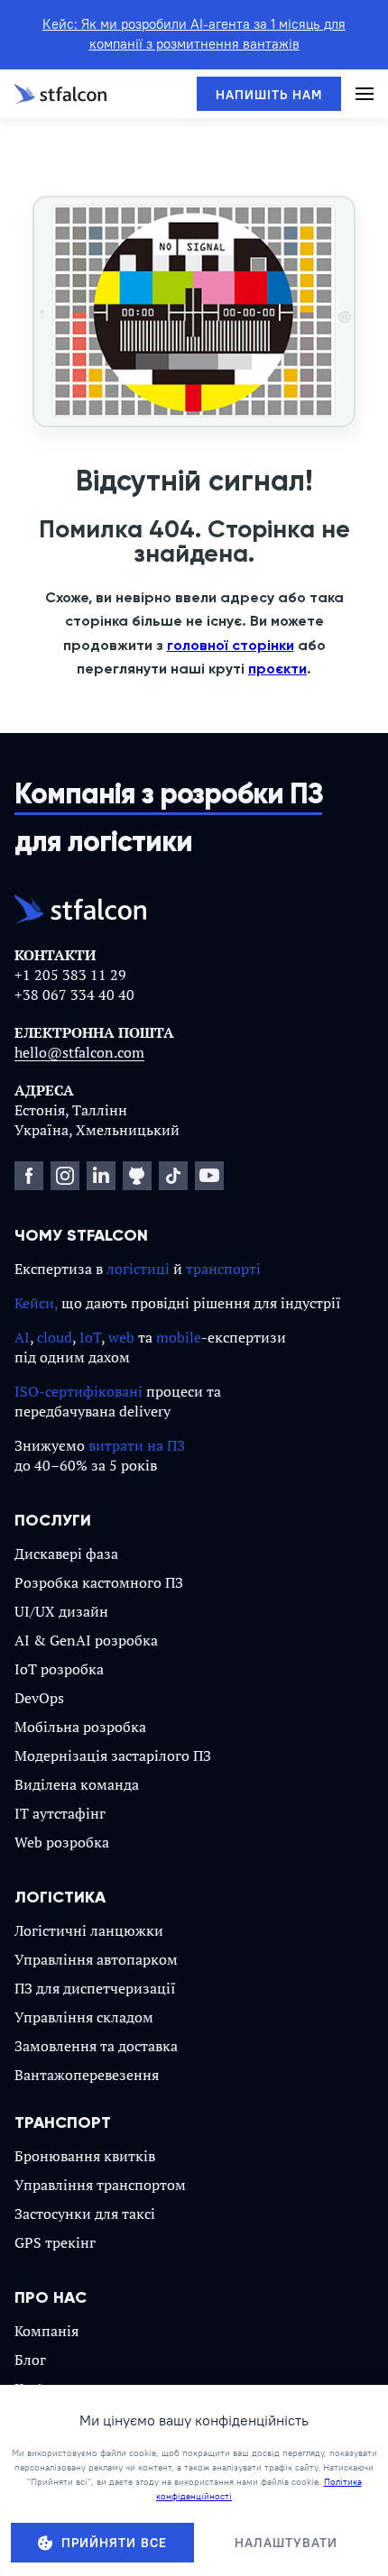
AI (22, 1337)
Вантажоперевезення (87, 2075)
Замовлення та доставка (96, 2046)
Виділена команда (77, 1784)
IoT (90, 1337)
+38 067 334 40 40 (74, 995)
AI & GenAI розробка (86, 1640)
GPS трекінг (55, 2242)
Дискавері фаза (66, 1554)
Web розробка (62, 1842)
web (121, 1337)
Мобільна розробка (80, 1727)
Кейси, (36, 1303)
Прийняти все (114, 2543)
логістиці (138, 1269)
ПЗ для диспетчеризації (95, 1988)
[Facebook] (29, 1176)
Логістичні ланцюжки (89, 1930)
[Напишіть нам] (269, 94)
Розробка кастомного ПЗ (99, 1582)
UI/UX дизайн (61, 1611)
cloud (55, 1337)
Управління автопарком (96, 1959)
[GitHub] (137, 1176)
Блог (30, 2360)
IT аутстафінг (60, 1813)
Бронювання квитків (85, 2156)
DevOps (39, 1698)
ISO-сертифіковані (79, 1391)
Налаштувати (286, 2543)
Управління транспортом (100, 2185)
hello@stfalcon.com (79, 1052)
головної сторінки (231, 645)
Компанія (46, 2331)
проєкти (277, 669)
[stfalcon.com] (60, 94)
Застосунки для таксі (85, 2214)
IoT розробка (59, 1669)
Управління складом (84, 2017)
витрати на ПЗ (137, 1445)
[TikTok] (173, 1176)
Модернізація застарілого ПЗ (113, 1756)
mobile (179, 1337)
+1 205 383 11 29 (70, 975)
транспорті (223, 1269)
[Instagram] (65, 1176)
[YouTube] (209, 1176)
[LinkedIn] (101, 1176)
